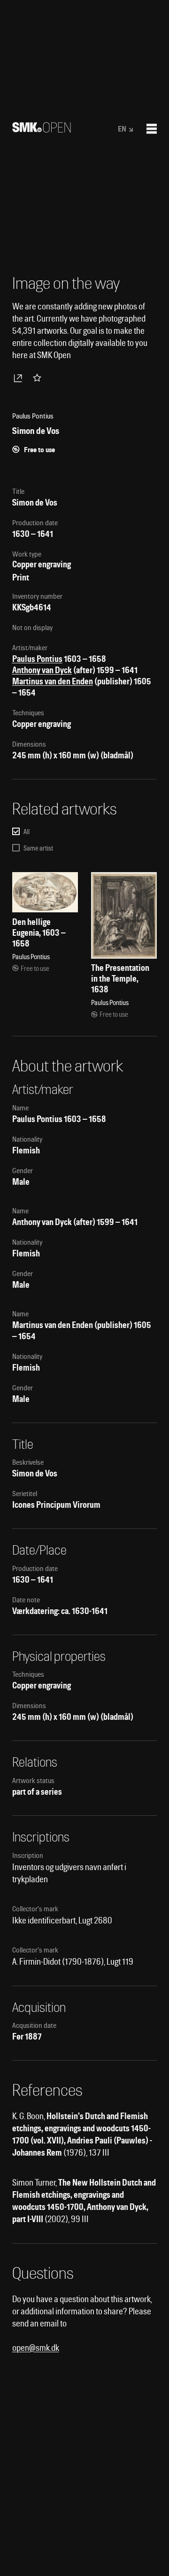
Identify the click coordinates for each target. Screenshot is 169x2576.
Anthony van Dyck (42, 670)
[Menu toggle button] (152, 129)
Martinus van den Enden (53, 681)
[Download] (20, 378)
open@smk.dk (36, 2348)
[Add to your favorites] (39, 378)
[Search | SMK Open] (42, 129)
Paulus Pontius (37, 659)
